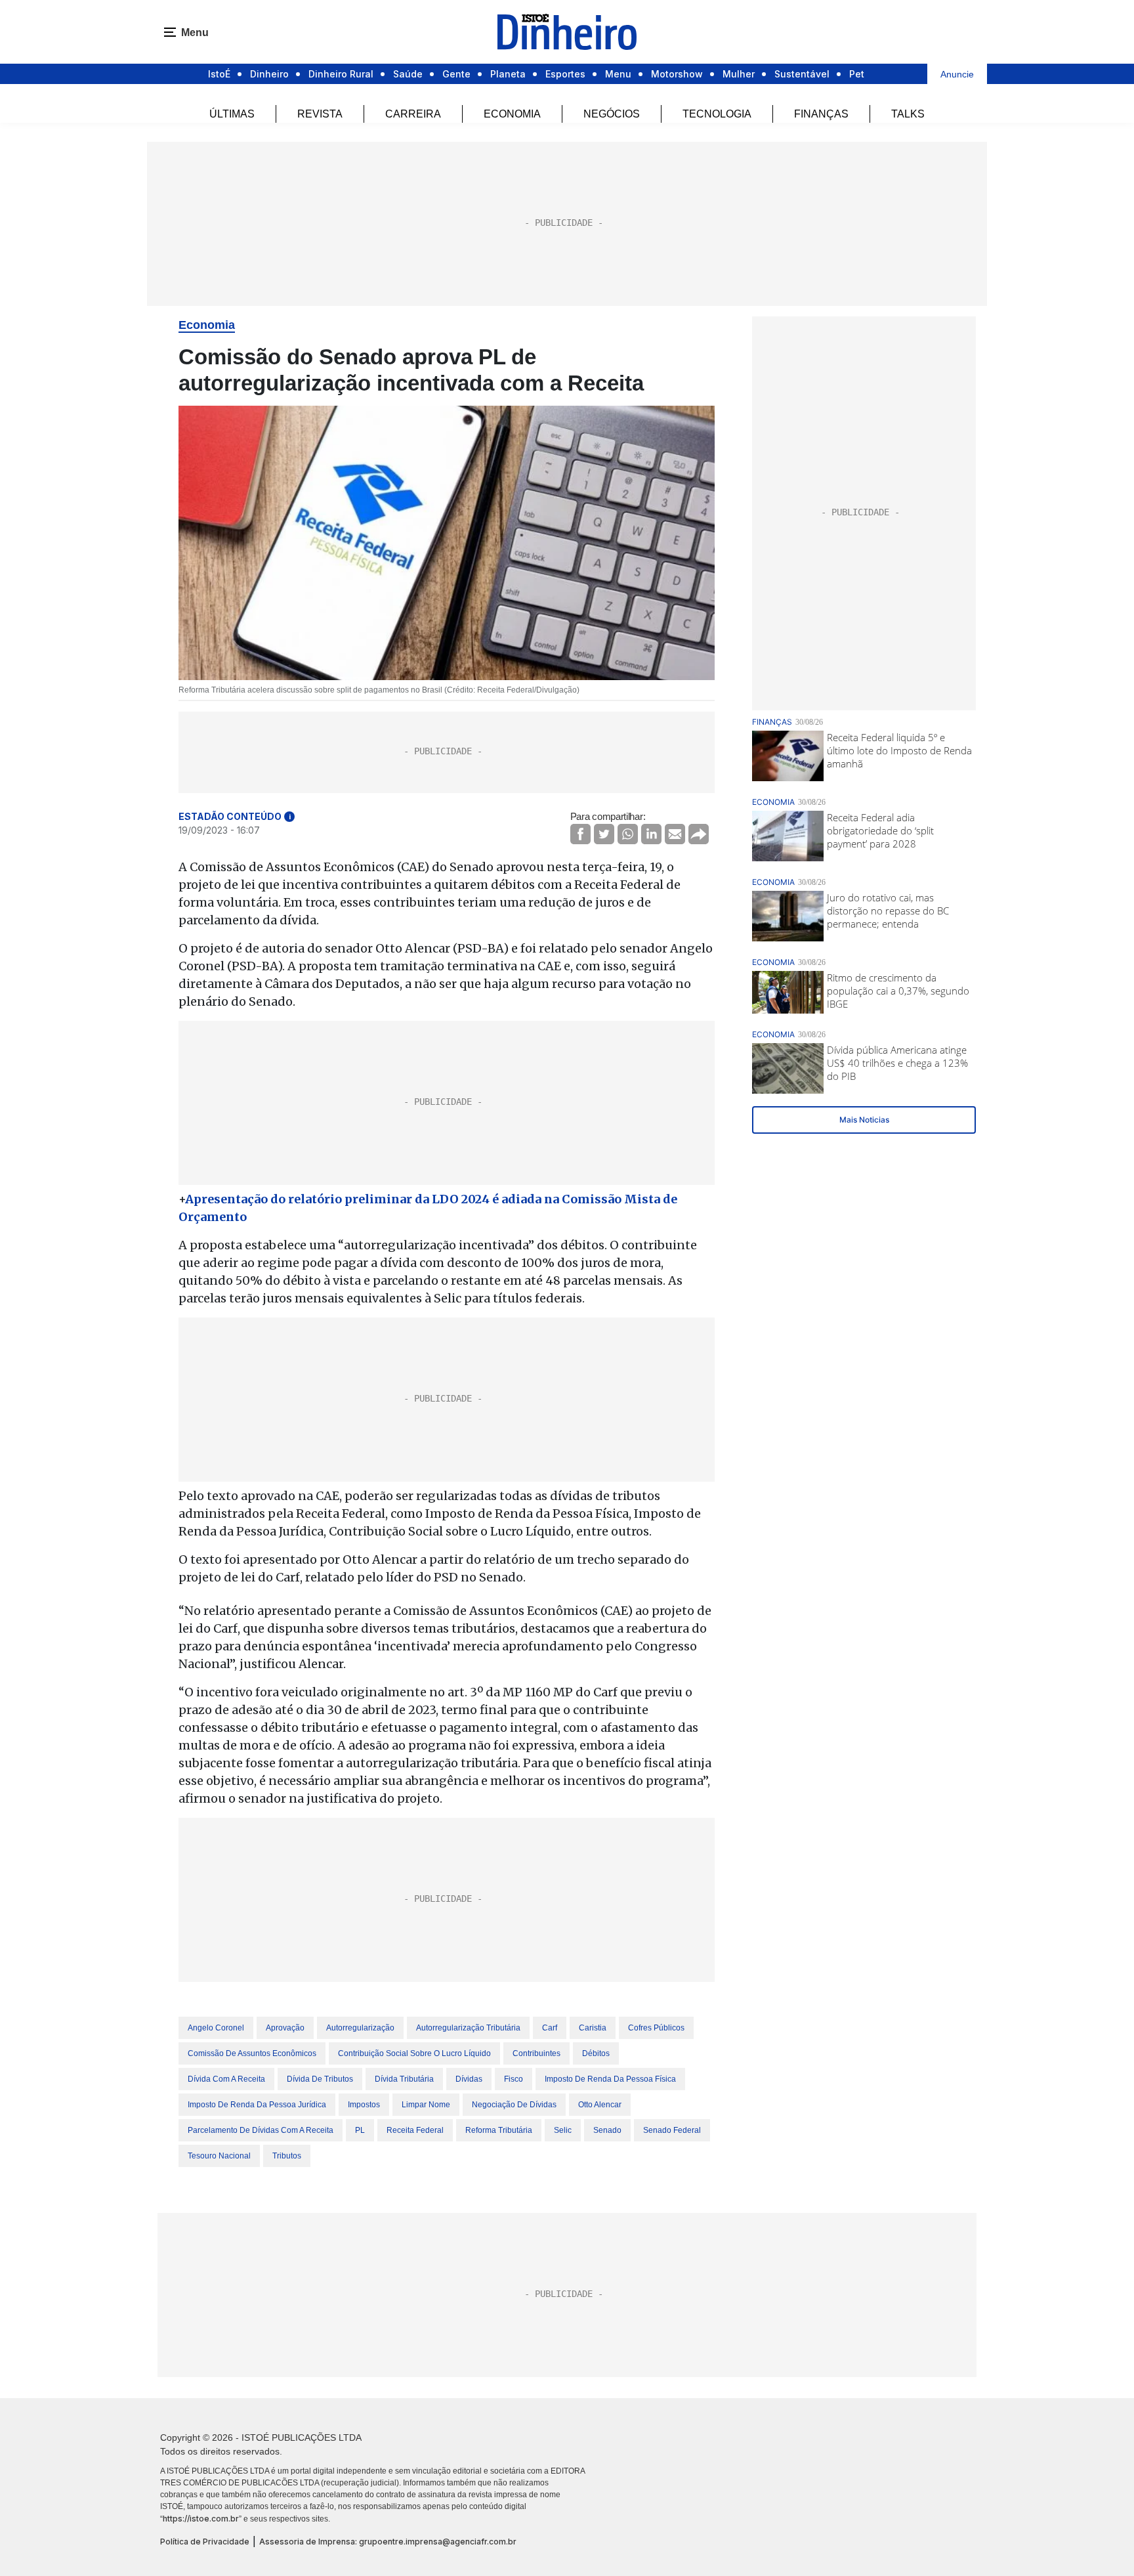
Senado (607, 2130)
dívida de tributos (320, 2079)
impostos (364, 2105)
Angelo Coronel (216, 2028)
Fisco (514, 2079)
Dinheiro (269, 74)
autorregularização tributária (468, 2028)
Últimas (232, 114)
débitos (596, 2053)
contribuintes (536, 2053)
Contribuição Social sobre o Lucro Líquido (414, 2053)
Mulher (739, 74)
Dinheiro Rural (341, 74)
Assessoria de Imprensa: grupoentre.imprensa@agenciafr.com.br (388, 2542)
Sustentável (802, 74)
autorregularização (360, 2028)
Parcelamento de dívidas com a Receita (261, 2130)
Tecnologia (717, 114)
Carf (550, 2028)
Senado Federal (672, 2130)
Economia (512, 114)
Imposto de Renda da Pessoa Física (610, 2079)
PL (360, 2130)
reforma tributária (499, 2130)
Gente (456, 74)
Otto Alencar (600, 2105)
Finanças (821, 114)
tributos (287, 2156)
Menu (618, 74)
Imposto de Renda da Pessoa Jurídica (257, 2105)
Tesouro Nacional (219, 2156)
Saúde (408, 74)
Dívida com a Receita (226, 2079)
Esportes (565, 74)
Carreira (413, 114)
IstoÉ (219, 74)
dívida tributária (404, 2079)
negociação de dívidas (514, 2105)
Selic (563, 2130)
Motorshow (677, 74)
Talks (908, 114)
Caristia (593, 2028)
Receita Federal (415, 2130)
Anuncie (957, 74)
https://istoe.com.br (201, 2519)
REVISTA (320, 114)
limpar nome (426, 2105)
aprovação (285, 2028)
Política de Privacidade (205, 2542)
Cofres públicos (656, 2028)
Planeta (508, 74)
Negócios (612, 114)
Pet (857, 74)
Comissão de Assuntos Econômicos (252, 2053)
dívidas (469, 2079)
